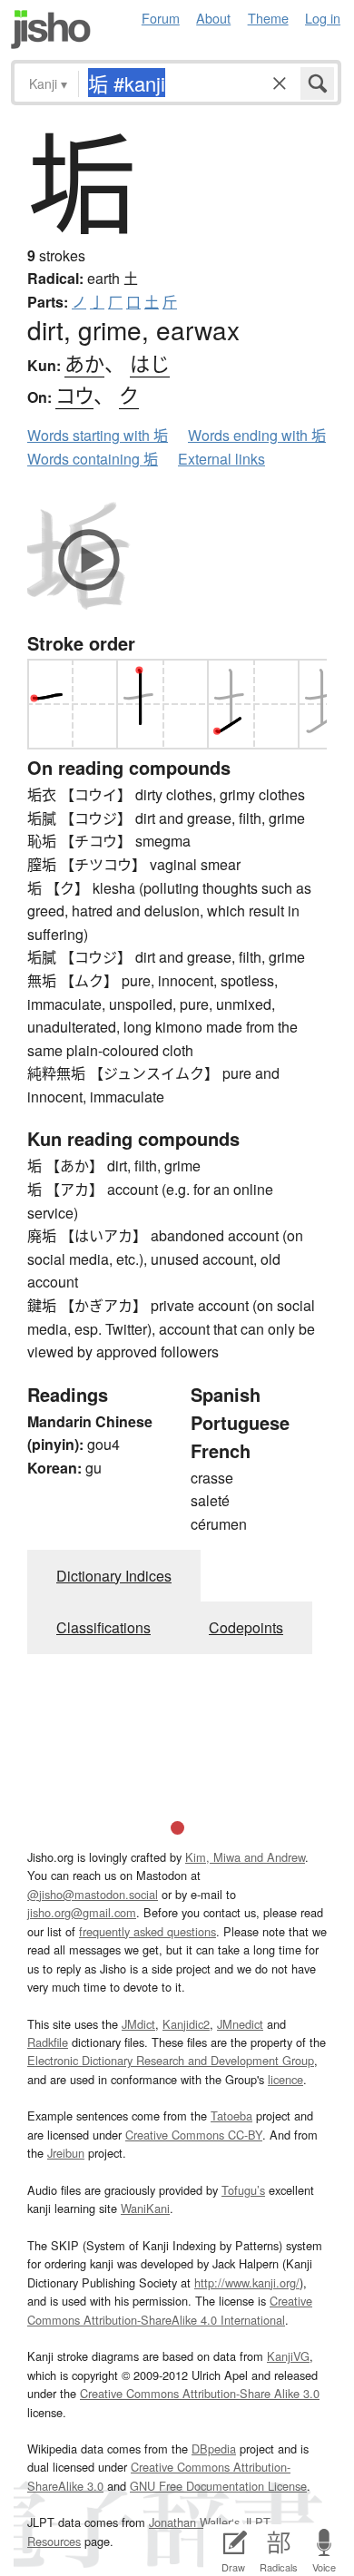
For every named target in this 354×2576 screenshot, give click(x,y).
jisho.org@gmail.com (82, 1912)
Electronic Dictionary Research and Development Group (171, 2060)
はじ (150, 362)
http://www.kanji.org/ (247, 2282)
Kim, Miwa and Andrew (245, 1857)
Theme (268, 18)
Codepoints (246, 1627)
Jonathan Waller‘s (194, 2522)
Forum (161, 18)
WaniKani (145, 2208)
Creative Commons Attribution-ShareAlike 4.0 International (170, 2310)
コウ (74, 394)
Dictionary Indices (114, 1576)
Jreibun (66, 2153)
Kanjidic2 (186, 2024)
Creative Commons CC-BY (194, 2135)
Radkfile (48, 2042)
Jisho (51, 29)
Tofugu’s (243, 2190)
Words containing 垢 (93, 459)
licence (285, 2079)
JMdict (138, 2024)
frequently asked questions (147, 1931)
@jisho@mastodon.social (93, 1894)
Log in (323, 18)
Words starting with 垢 (98, 435)
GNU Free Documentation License (218, 2486)
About (213, 18)
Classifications (103, 1627)
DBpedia (214, 2449)
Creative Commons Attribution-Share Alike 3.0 (200, 2393)
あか (84, 362)
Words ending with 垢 (257, 435)
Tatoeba (231, 2116)
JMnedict (240, 2024)
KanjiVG (288, 2356)
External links (221, 459)
